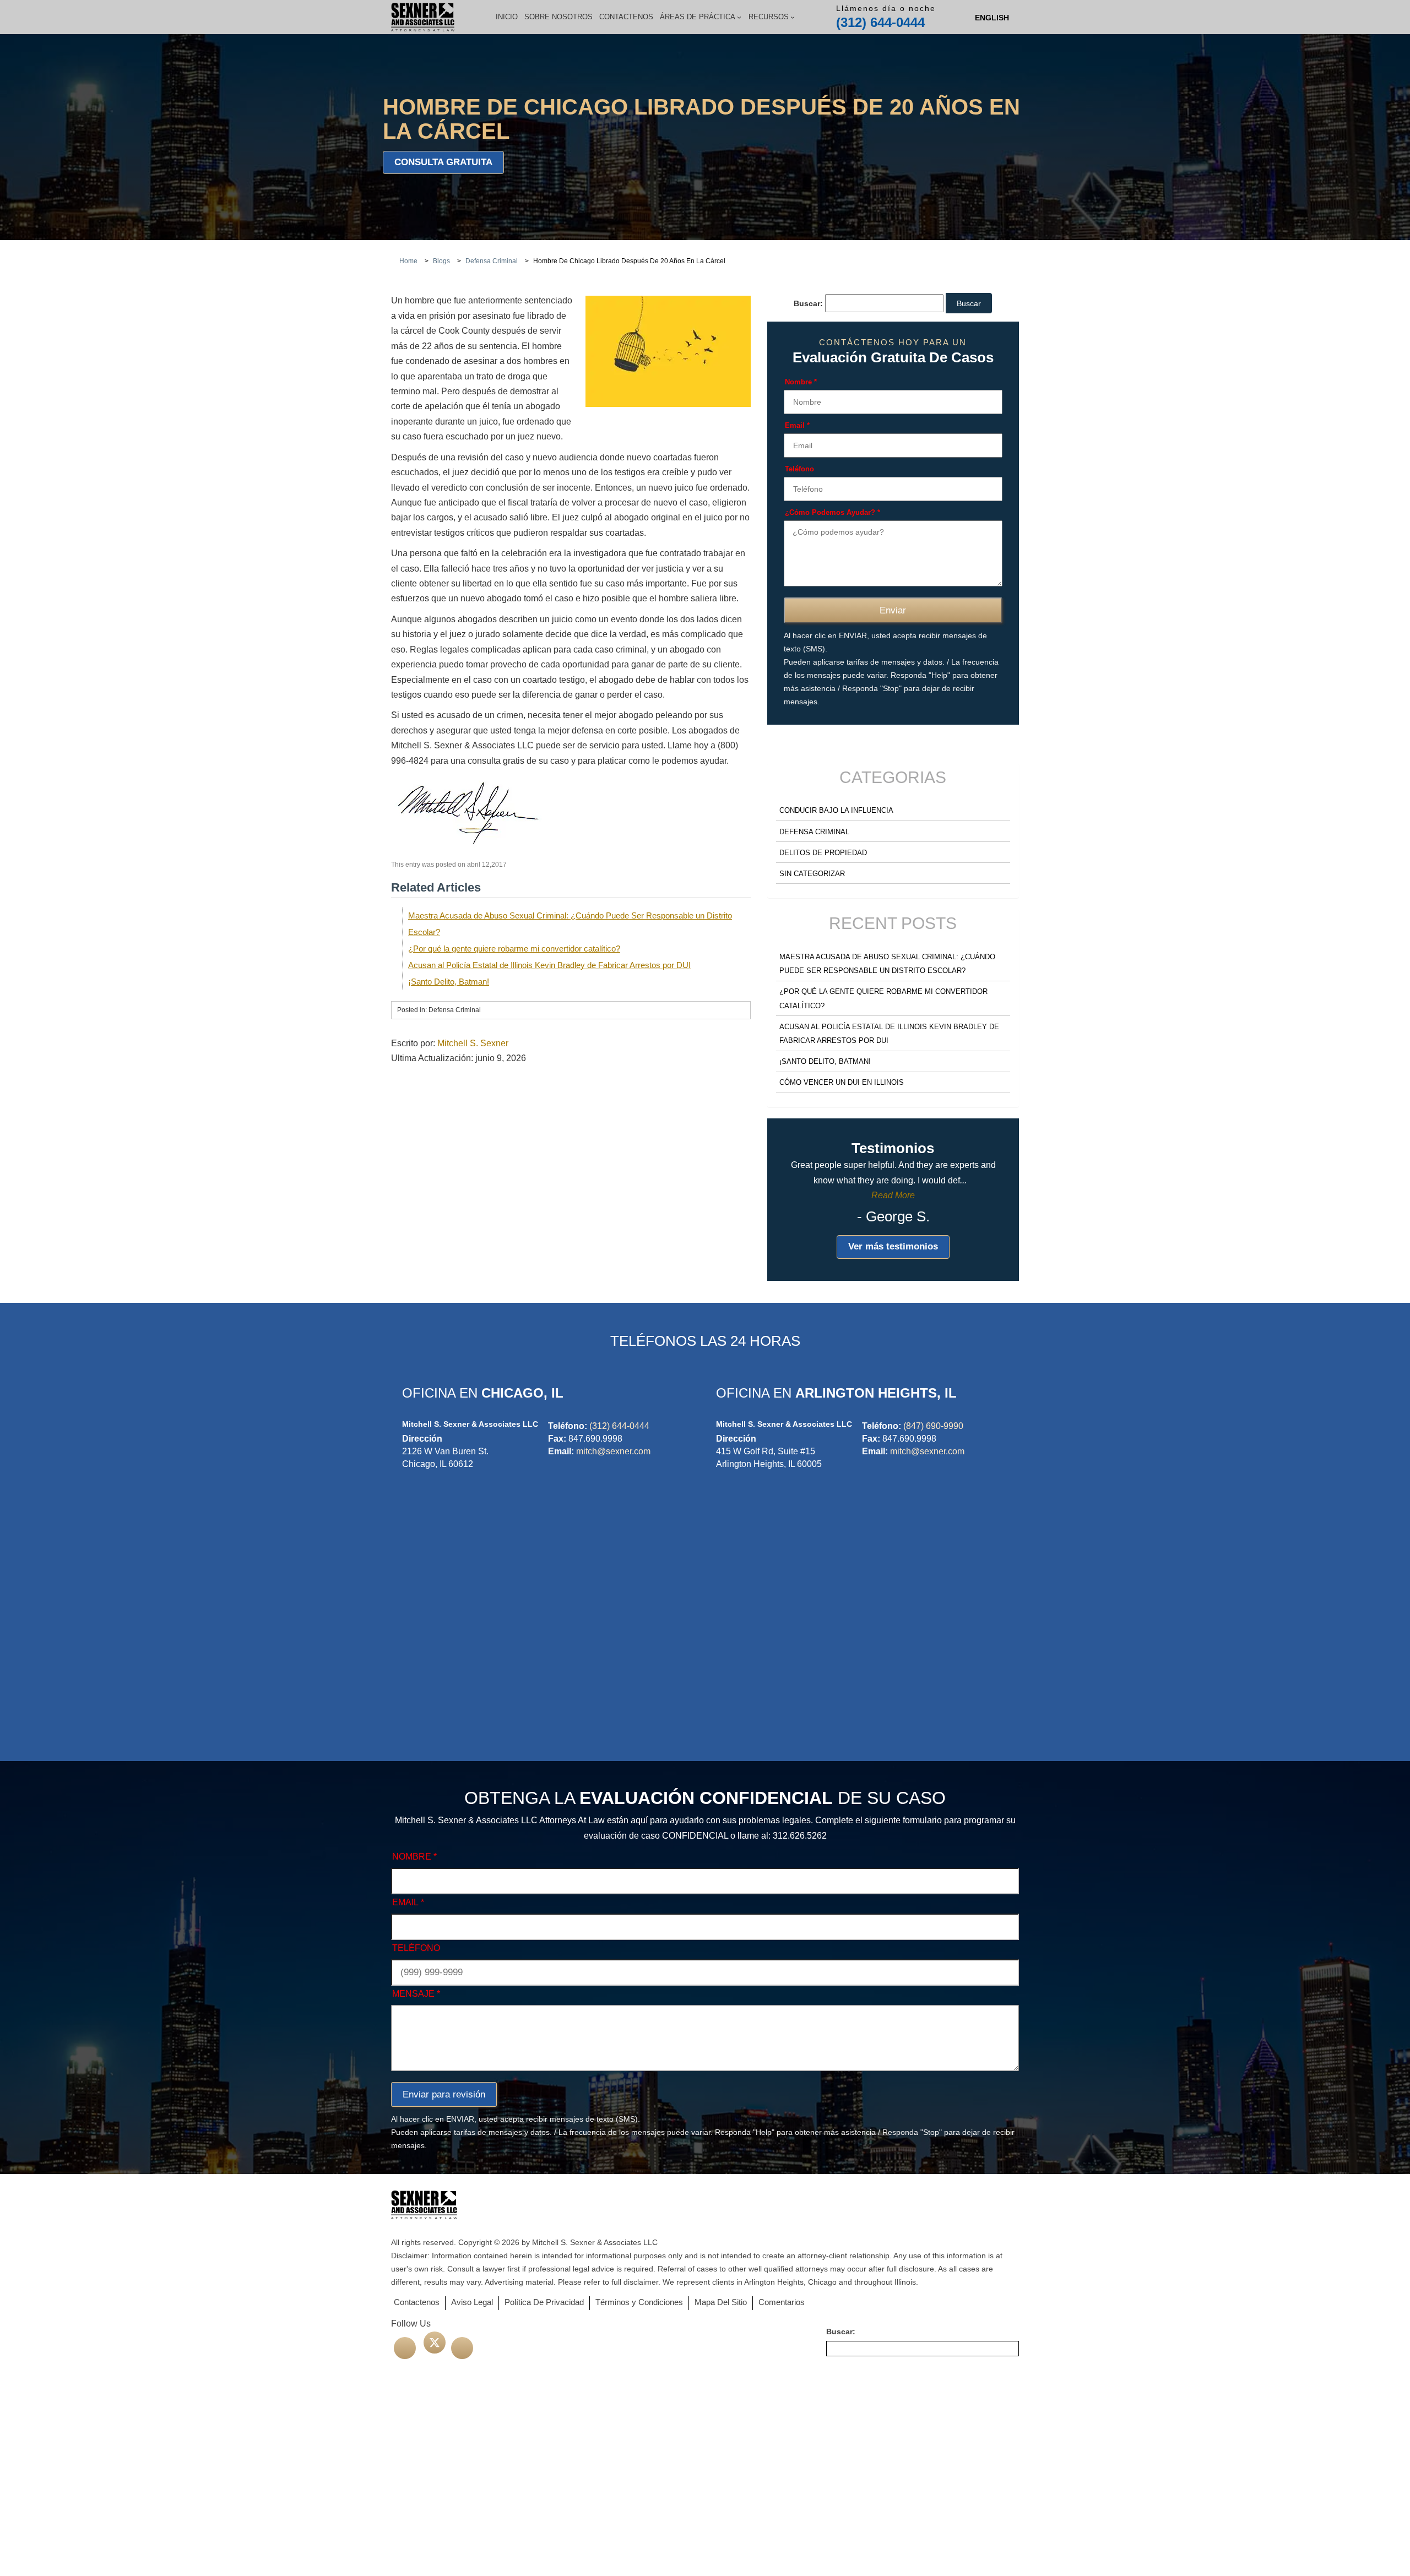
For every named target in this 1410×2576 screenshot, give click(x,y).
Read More (893, 1195)
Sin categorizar (812, 874)
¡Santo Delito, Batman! (449, 982)
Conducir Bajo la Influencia (836, 810)
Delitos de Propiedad (823, 853)
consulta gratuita (443, 162)
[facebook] (405, 2348)
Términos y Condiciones (639, 2302)
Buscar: (808, 303)
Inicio (507, 17)
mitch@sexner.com (613, 1451)
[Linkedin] (462, 2348)
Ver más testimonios (893, 1246)
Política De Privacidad (544, 2302)
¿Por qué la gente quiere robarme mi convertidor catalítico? (514, 949)
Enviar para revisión (444, 2094)
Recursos (769, 17)
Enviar (893, 610)
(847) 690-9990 (933, 1426)
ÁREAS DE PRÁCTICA (698, 17)
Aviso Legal (472, 2302)
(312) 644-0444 (880, 22)
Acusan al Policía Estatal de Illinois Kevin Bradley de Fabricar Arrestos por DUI (549, 965)
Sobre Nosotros (558, 17)
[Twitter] (435, 2343)
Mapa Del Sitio (721, 2302)
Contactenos (626, 17)
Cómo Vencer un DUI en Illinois (842, 1082)
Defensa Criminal (814, 832)
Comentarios (782, 2302)
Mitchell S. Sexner (473, 1043)
